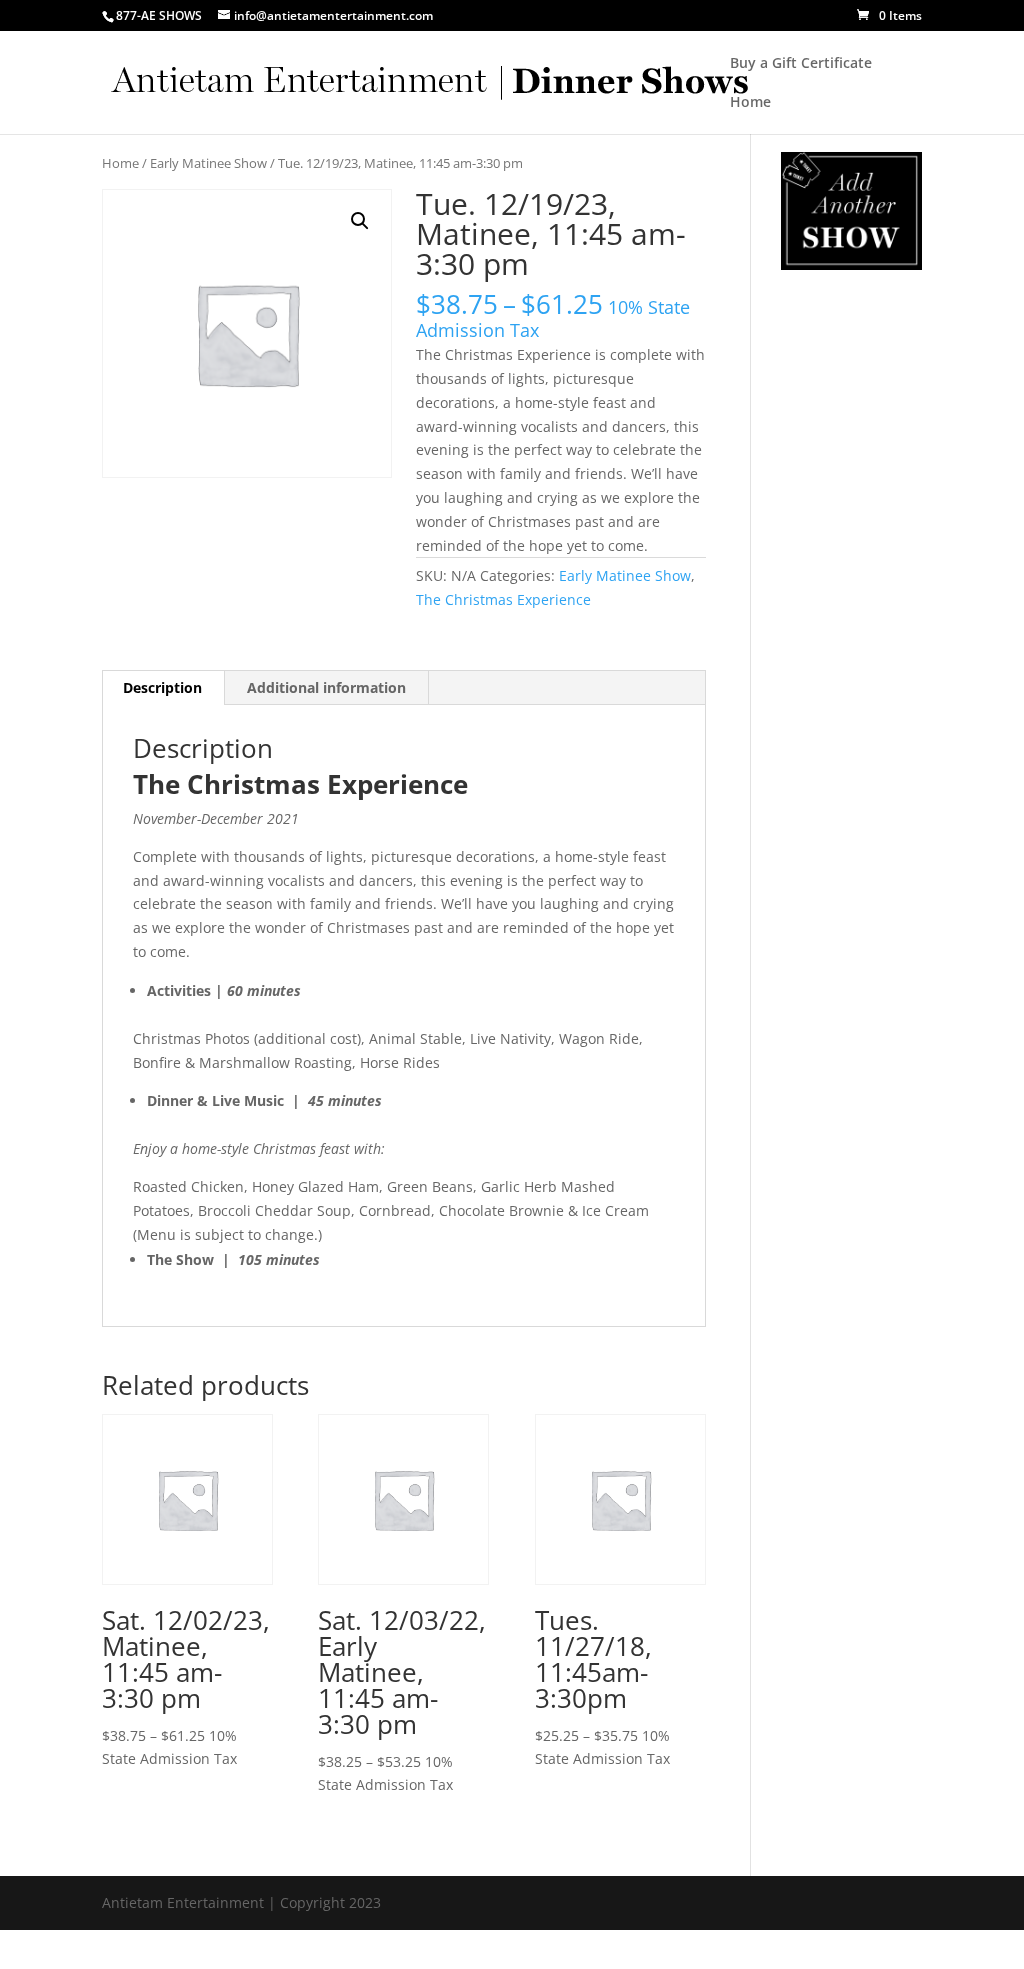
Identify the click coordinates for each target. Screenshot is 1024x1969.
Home (750, 103)
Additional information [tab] (326, 687)
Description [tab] (162, 687)
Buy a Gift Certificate (801, 64)
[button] (360, 221)
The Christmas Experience (503, 599)
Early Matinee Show (208, 163)
